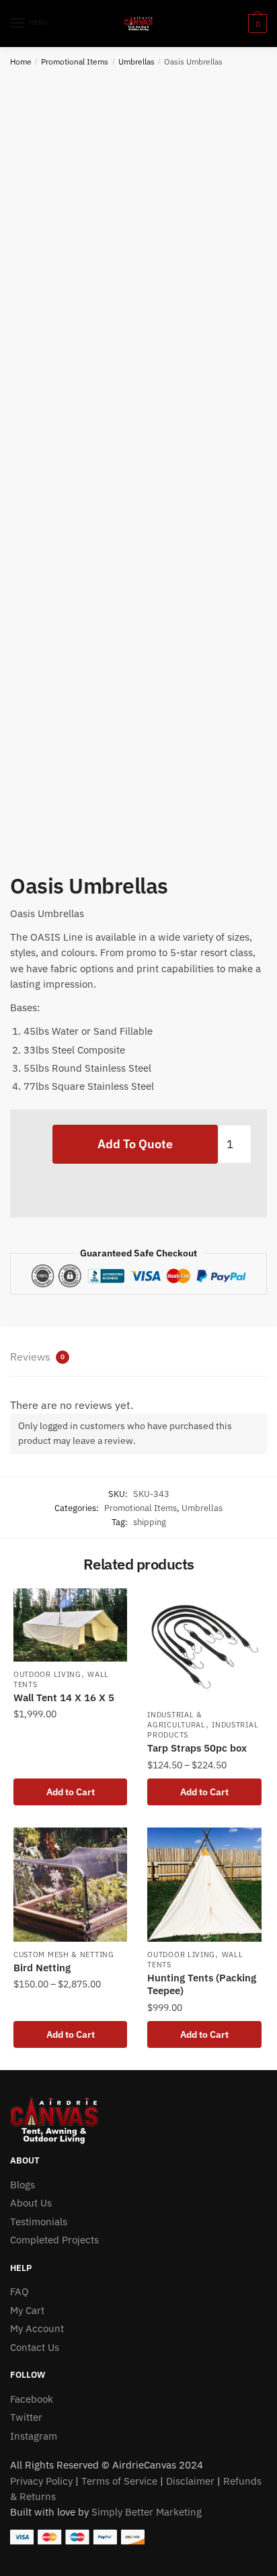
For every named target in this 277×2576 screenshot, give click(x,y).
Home (21, 61)
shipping (150, 1522)
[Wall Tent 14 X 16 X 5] (70, 1625)
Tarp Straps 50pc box (197, 1748)
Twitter (26, 2417)
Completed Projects (54, 2240)
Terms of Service (119, 2481)
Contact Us (35, 2347)
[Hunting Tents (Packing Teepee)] (204, 1884)
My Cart (27, 2310)
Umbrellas (136, 61)
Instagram (34, 2436)
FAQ (19, 2291)
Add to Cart (71, 1792)
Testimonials (39, 2222)
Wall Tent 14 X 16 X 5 (64, 1698)
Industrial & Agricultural (176, 1720)
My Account (37, 2328)
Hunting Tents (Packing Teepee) (202, 1984)
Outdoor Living (47, 1674)
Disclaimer (190, 2481)
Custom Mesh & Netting (64, 1955)
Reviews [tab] (37, 1357)
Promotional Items (75, 61)
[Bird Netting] (70, 1884)
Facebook (32, 2399)
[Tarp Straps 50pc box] (204, 1645)
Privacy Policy (41, 2481)
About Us (31, 2203)
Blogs (23, 2185)
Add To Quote (135, 1144)
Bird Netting (42, 1968)
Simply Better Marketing (147, 2512)
